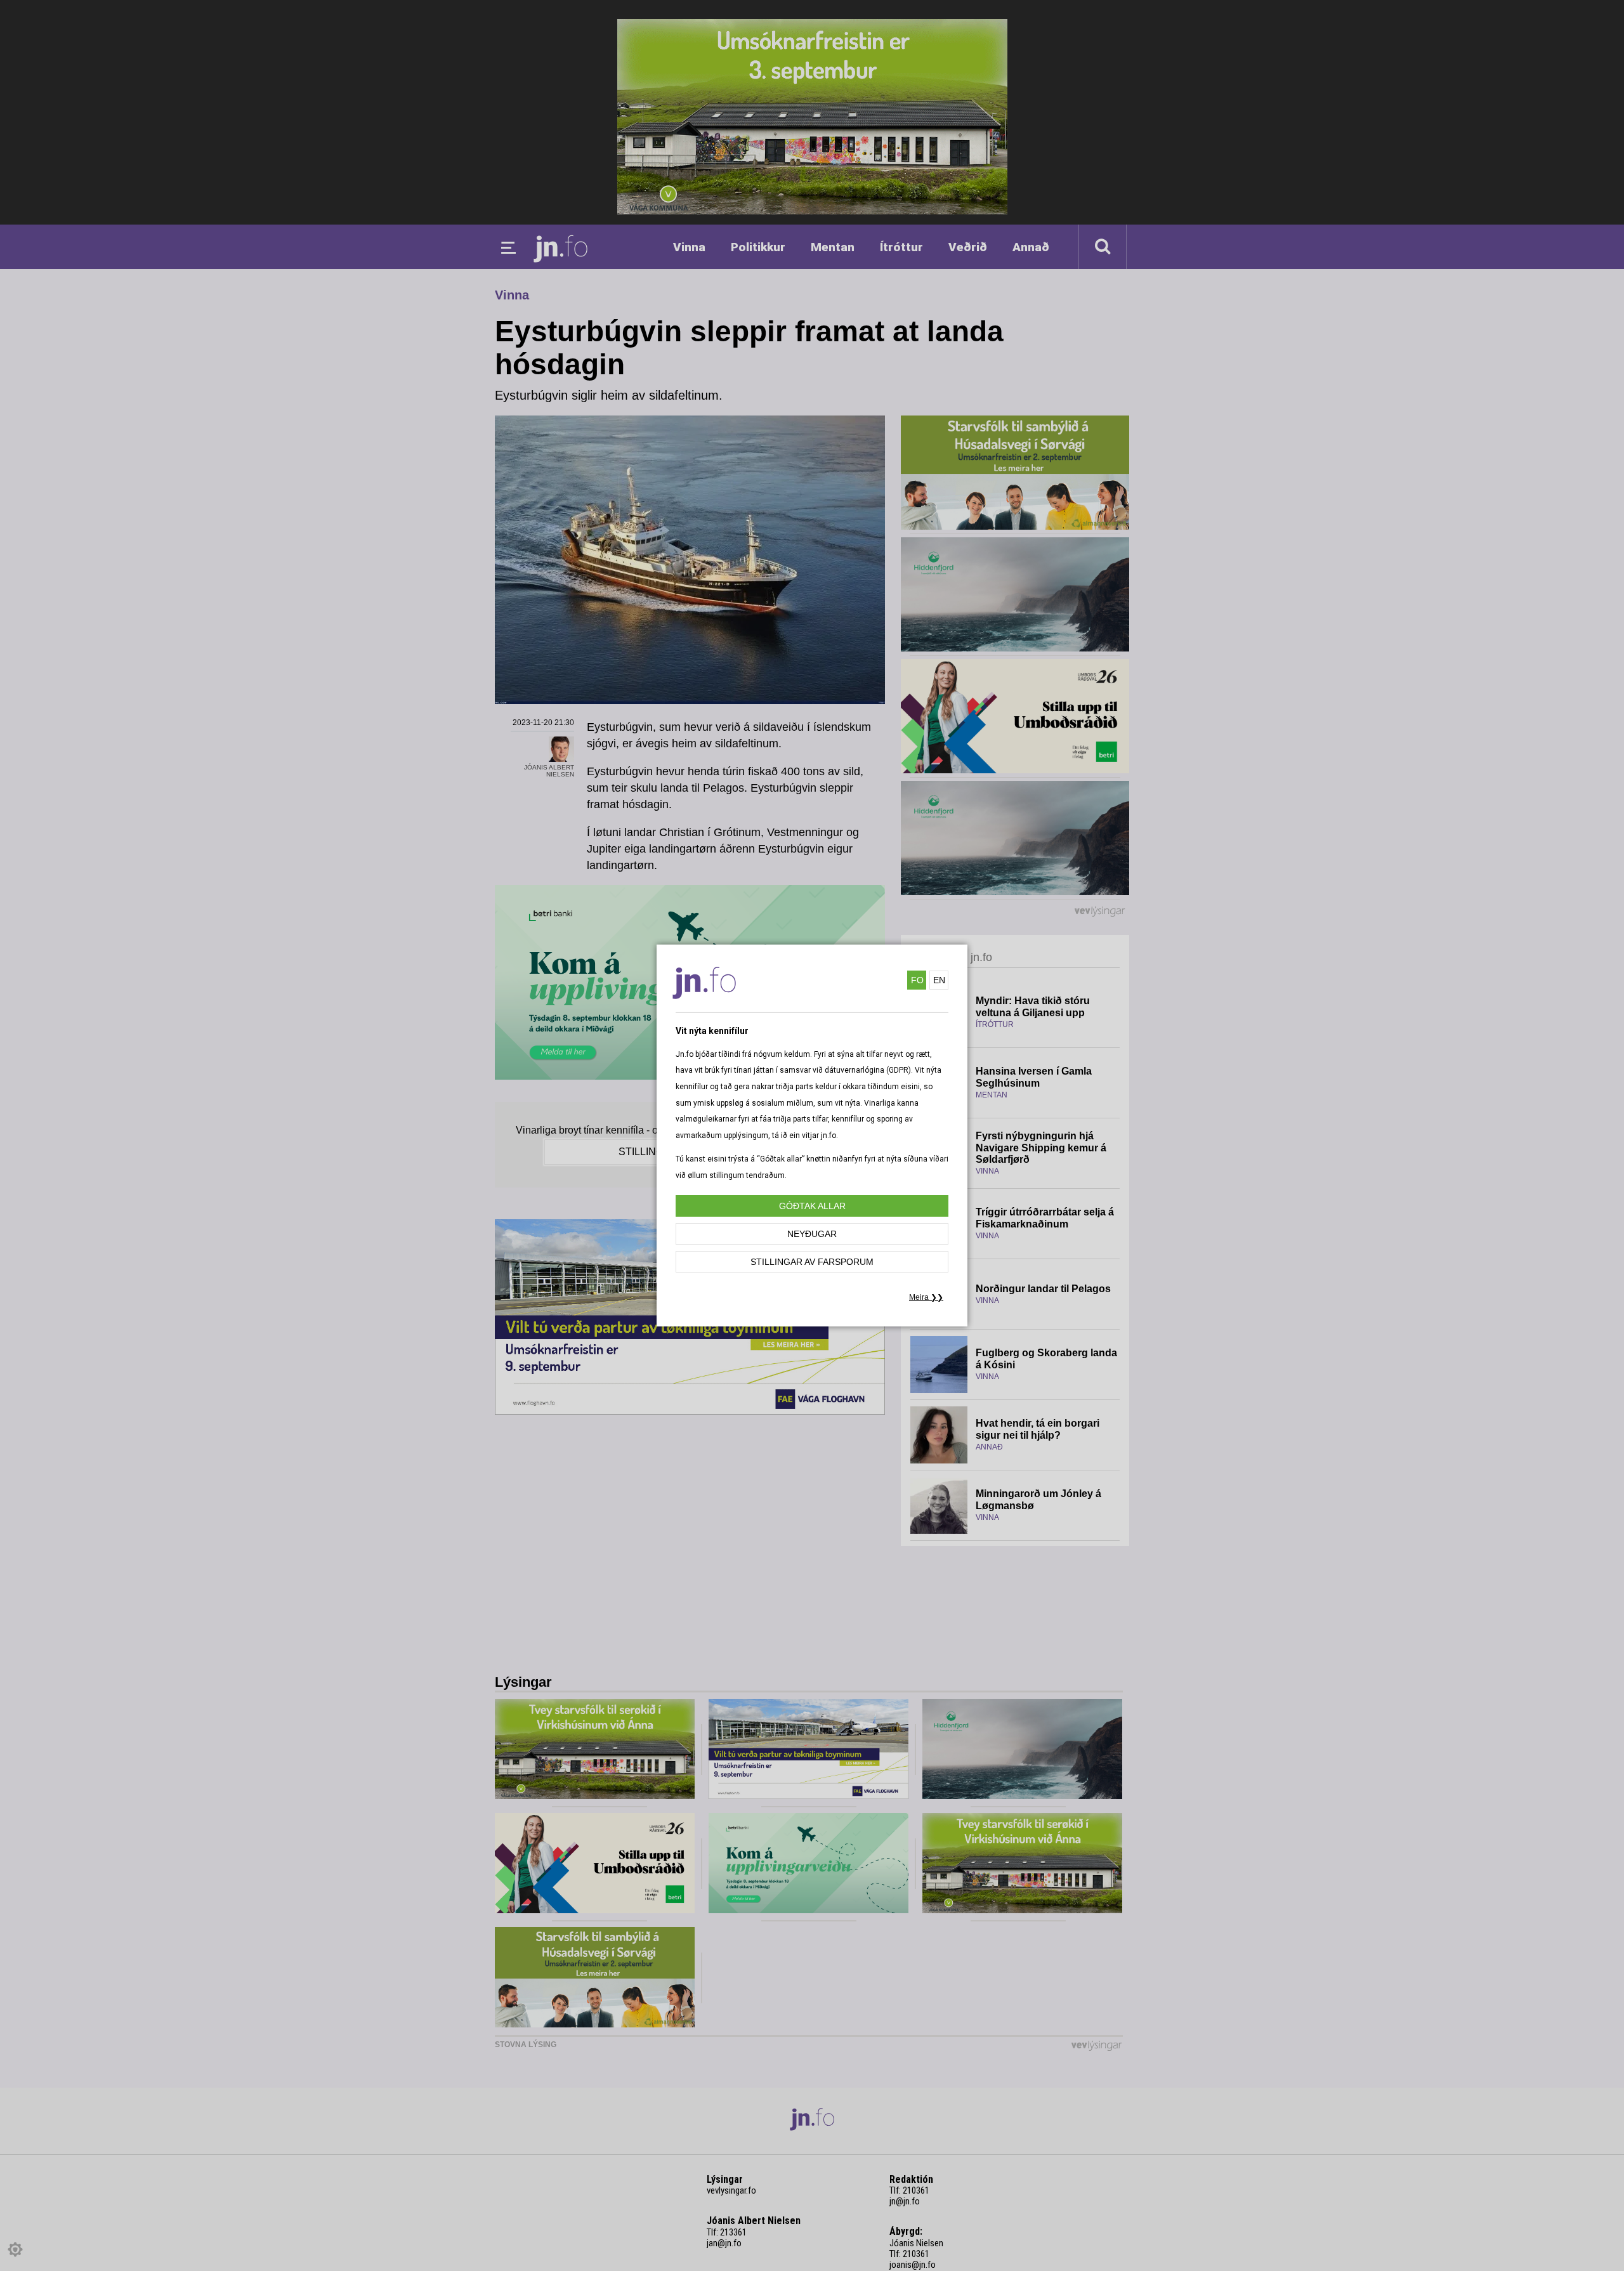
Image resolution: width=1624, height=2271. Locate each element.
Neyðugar (812, 1234)
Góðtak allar (812, 1206)
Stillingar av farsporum (812, 1262)
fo (917, 980)
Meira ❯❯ (926, 1297)
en (939, 980)
